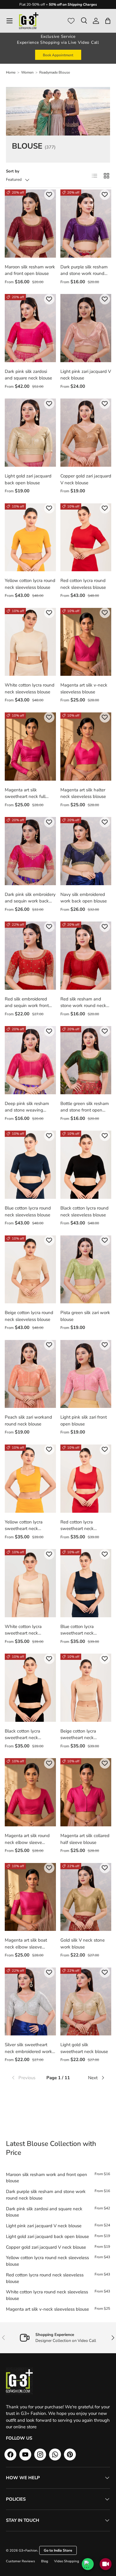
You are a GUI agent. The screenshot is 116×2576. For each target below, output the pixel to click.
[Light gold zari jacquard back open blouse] (30, 433)
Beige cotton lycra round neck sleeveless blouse (29, 1316)
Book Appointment (58, 55)
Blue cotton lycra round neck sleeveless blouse (28, 1211)
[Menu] (10, 21)
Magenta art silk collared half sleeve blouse (85, 1839)
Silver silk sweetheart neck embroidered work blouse (28, 2051)
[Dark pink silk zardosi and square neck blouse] (30, 328)
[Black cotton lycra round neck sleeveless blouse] (86, 1165)
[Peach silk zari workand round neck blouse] (30, 1374)
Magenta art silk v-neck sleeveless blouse (84, 688)
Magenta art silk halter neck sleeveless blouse (83, 793)
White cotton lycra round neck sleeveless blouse (30, 688)
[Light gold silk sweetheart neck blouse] (86, 2002)
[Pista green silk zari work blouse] (86, 1270)
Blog (45, 2561)
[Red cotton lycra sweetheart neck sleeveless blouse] (86, 1479)
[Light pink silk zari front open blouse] (86, 1374)
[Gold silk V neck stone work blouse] (86, 1897)
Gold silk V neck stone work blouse (83, 1944)
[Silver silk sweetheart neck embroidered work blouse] (30, 2002)
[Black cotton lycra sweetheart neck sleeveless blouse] (30, 1688)
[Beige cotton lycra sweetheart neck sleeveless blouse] (86, 1688)
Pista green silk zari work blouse (85, 1316)
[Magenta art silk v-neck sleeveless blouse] (86, 642)
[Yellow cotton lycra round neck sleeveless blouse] (30, 537)
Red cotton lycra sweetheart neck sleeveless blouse (78, 1529)
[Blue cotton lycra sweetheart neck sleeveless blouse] (86, 1583)
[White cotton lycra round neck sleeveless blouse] (30, 642)
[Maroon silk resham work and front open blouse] (30, 224)
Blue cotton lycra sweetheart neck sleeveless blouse (78, 1633)
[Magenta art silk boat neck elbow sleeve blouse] (30, 1897)
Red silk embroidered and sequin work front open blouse (27, 1006)
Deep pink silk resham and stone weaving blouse (27, 1110)
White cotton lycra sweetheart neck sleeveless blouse (23, 1633)
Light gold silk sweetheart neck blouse (84, 2048)
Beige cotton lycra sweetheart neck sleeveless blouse (78, 1738)
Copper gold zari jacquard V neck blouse (86, 479)
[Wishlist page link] (71, 21)
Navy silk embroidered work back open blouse (84, 898)
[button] (108, 21)
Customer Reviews (21, 2561)
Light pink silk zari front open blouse (84, 1421)
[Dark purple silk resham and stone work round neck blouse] (86, 224)
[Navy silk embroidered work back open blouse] (86, 851)
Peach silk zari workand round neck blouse (28, 1421)
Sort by (13, 171)
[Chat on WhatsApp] (88, 2564)
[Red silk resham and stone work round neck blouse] (86, 956)
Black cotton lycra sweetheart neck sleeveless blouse (22, 1738)
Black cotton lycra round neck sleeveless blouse (84, 1211)
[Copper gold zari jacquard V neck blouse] (86, 433)
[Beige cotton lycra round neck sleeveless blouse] (30, 1270)
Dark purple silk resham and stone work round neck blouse (84, 274)
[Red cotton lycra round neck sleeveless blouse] (86, 537)
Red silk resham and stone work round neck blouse (83, 1006)
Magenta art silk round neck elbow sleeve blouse (27, 1842)
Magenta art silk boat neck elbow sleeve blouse (26, 1947)
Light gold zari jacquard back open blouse (28, 479)
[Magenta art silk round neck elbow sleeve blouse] (30, 1792)
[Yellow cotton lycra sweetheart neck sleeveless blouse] (30, 1479)
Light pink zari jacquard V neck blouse (86, 375)
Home (11, 72)
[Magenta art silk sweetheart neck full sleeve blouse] (30, 747)
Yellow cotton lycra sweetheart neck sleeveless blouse (24, 1529)
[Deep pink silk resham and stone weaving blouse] (30, 1060)
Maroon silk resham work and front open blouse (30, 270)
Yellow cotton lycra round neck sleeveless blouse (30, 584)
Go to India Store (58, 2550)
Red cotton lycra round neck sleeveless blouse (83, 584)
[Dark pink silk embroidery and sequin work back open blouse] (30, 851)
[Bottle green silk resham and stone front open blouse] (86, 1060)
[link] (26, 2078)
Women (27, 72)
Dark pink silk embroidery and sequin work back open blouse (30, 901)
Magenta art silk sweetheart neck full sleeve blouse (25, 797)
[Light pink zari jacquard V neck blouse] (86, 328)
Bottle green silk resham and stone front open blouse (85, 1110)
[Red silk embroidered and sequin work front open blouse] (30, 956)
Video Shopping (67, 2561)
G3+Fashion (28, 2551)
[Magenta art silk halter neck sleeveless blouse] (86, 747)
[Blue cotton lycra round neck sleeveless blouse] (30, 1165)
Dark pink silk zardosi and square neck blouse (28, 375)
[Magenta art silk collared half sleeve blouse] (86, 1792)
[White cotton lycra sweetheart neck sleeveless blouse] (30, 1583)
